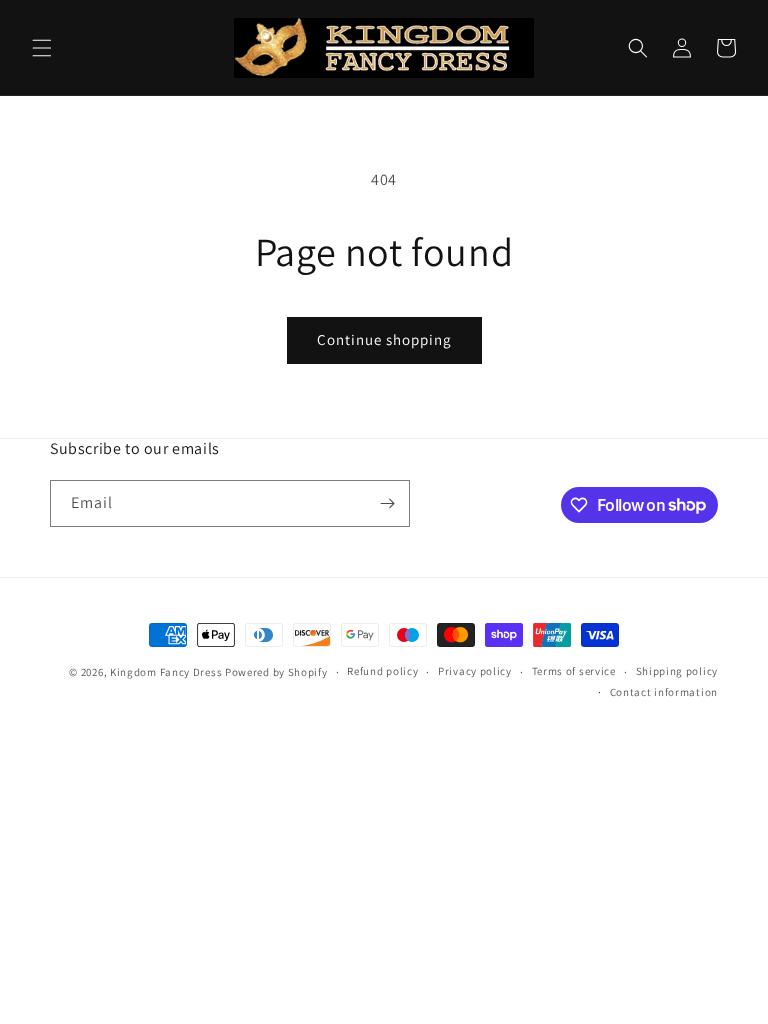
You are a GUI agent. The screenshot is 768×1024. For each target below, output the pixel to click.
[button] (42, 48)
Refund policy (382, 671)
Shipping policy (677, 671)
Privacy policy (475, 671)
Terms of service (574, 671)
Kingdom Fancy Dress (166, 672)
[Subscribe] (387, 503)
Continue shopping (384, 339)
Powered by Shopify (276, 672)
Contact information (664, 692)
